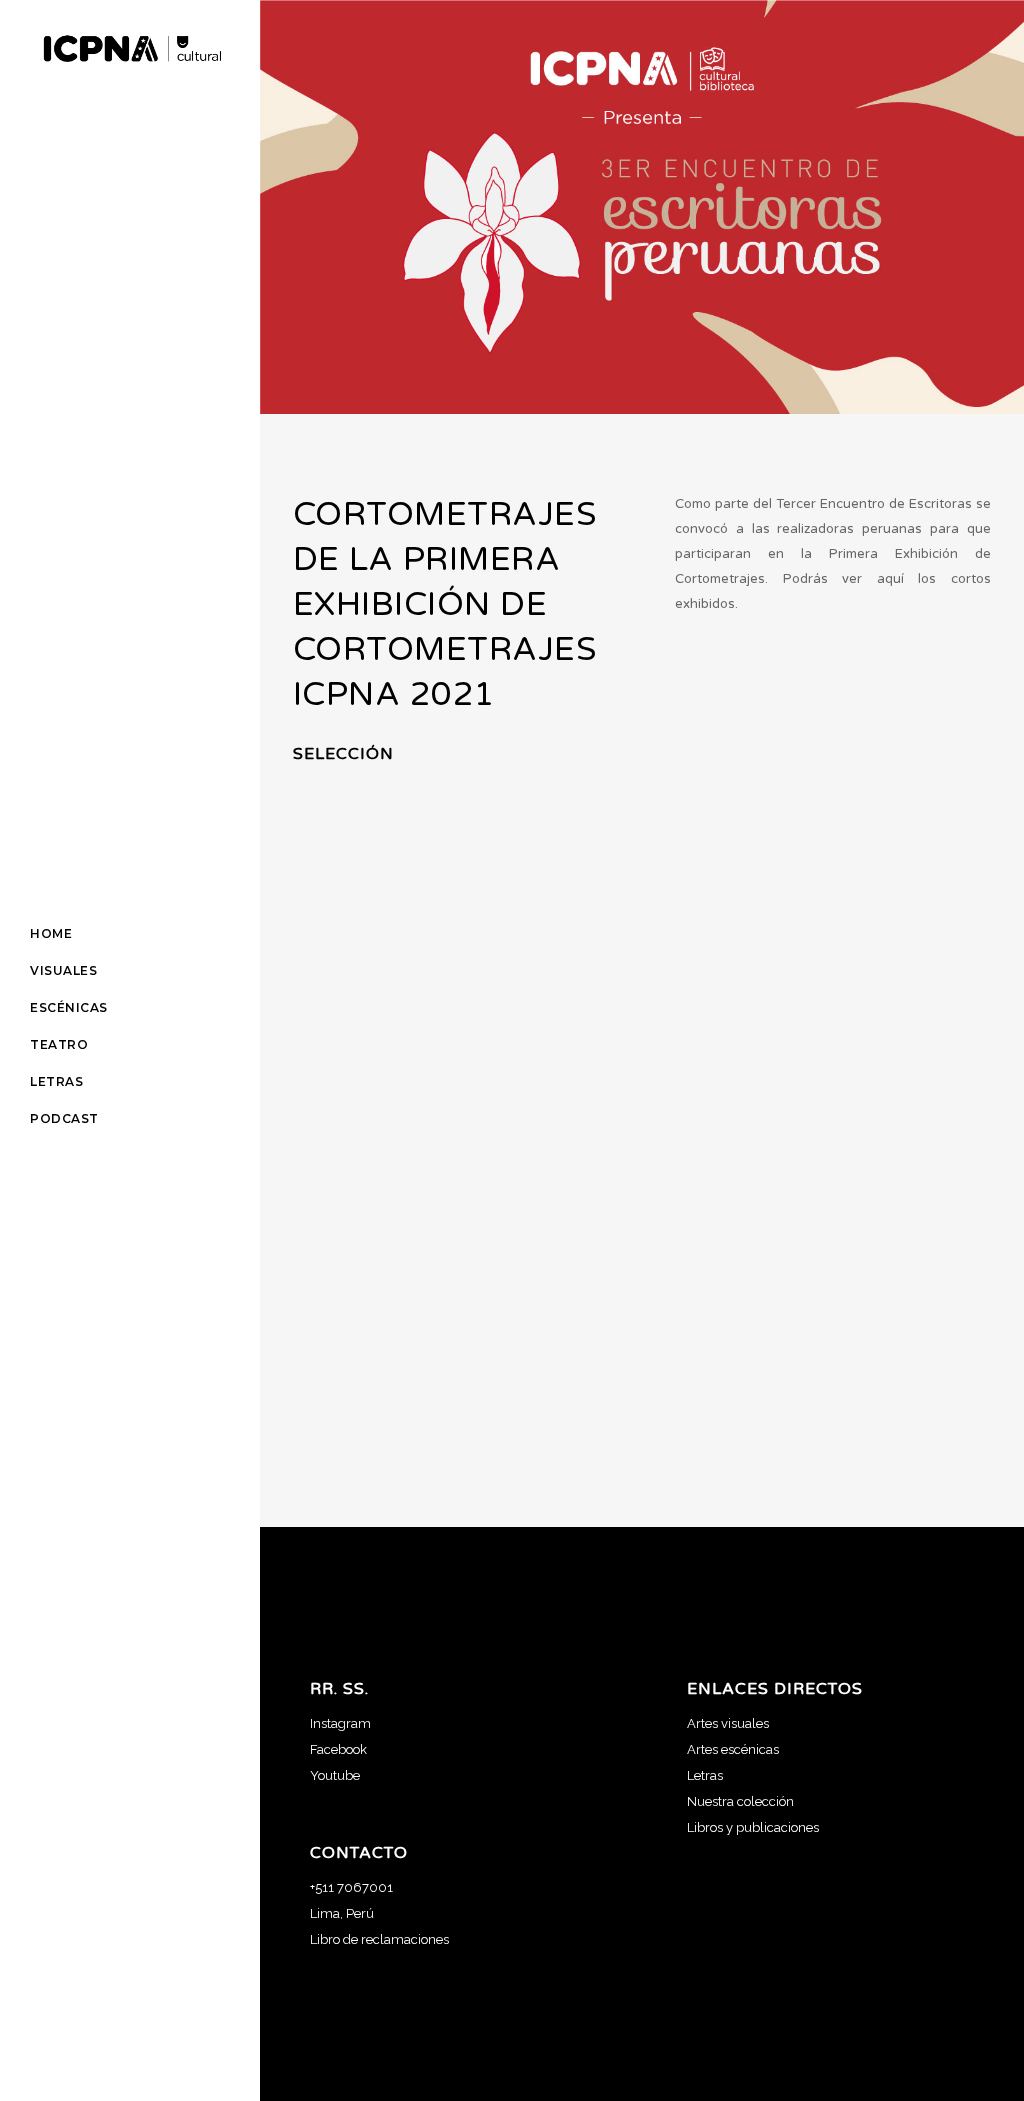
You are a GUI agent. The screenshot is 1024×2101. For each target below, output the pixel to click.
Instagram (340, 1723)
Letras (705, 1775)
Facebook (338, 1749)
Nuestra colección (740, 1801)
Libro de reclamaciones (379, 1939)
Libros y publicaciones (753, 1827)
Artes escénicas (733, 1749)
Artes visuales (728, 1723)
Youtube (335, 1775)
